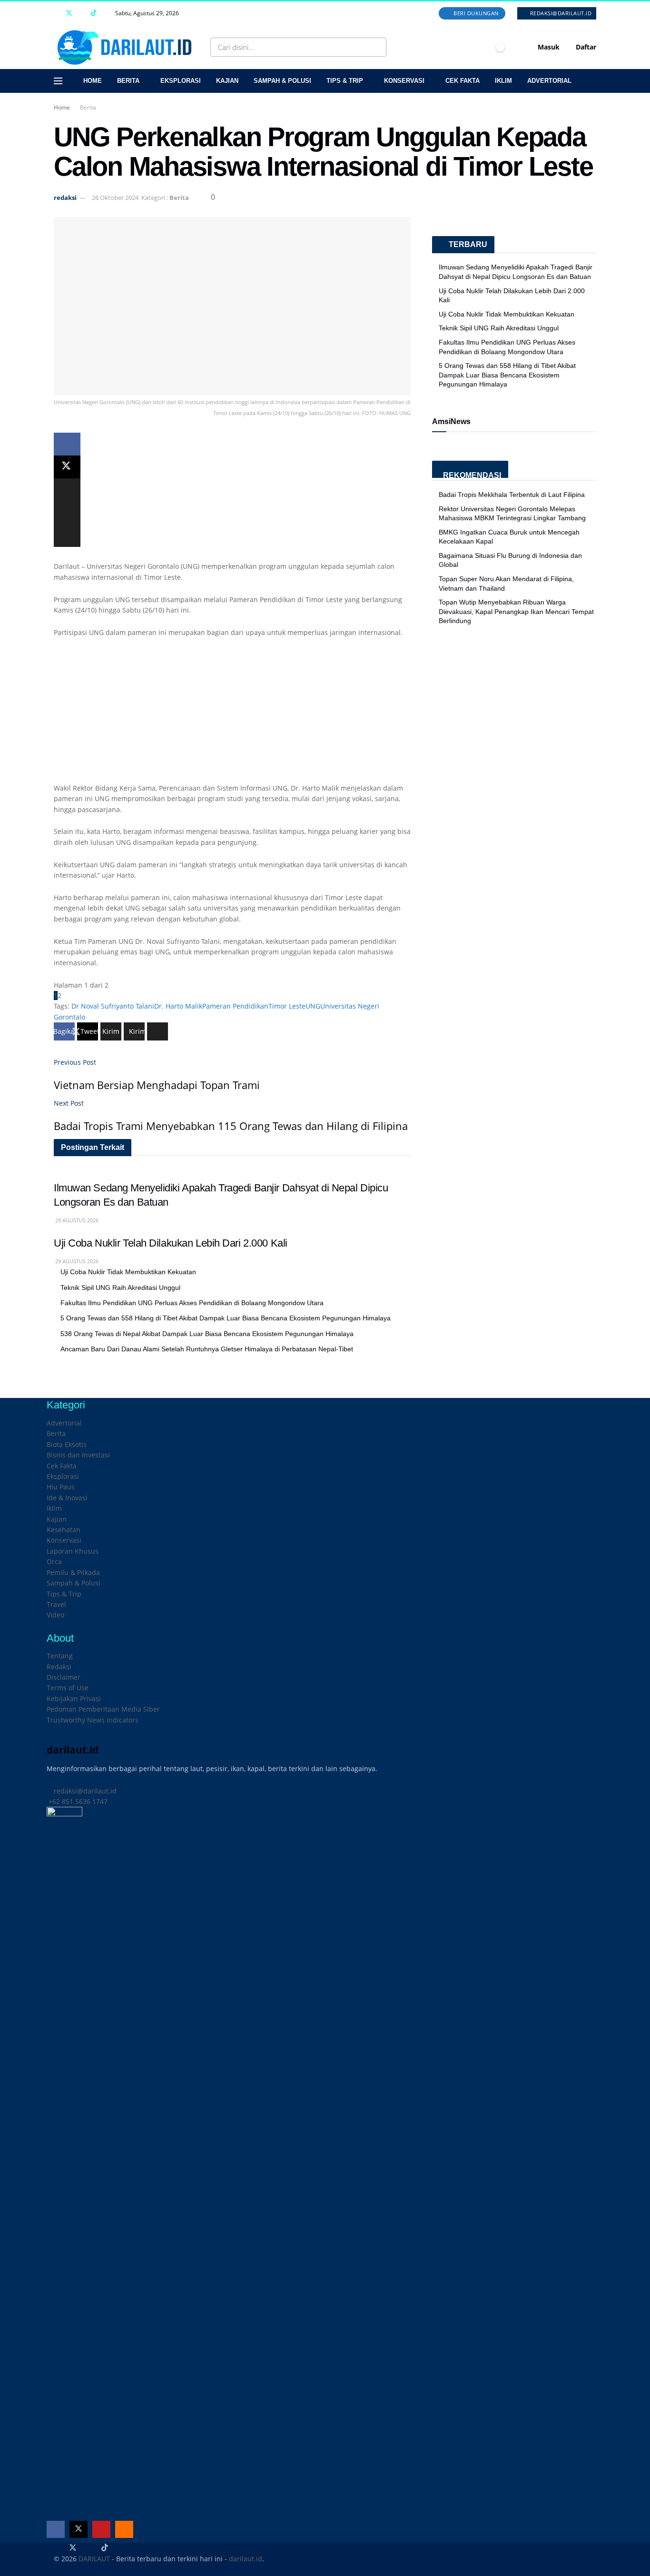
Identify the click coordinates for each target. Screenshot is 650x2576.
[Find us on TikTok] (94, 13)
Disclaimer (64, 1677)
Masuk (548, 47)
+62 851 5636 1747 (77, 1801)
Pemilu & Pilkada (73, 1572)
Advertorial (549, 81)
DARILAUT (94, 2559)
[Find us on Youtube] (82, 13)
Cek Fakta (463, 81)
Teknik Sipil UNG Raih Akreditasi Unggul (120, 1288)
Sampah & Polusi (282, 81)
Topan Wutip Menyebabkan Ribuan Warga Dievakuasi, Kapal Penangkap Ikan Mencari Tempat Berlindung (516, 611)
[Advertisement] (232, 716)
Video (55, 1615)
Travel (56, 1604)
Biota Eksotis (67, 1444)
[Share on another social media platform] (67, 535)
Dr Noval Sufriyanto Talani (113, 1006)
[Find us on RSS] (106, 13)
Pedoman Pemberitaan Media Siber (103, 1709)
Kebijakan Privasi (74, 1699)
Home (93, 81)
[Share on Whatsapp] (67, 490)
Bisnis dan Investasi (78, 1455)
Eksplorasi (181, 81)
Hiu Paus (61, 1487)
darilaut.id (246, 2559)
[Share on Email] (67, 513)
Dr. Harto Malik (178, 1006)
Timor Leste (287, 1006)
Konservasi (404, 81)
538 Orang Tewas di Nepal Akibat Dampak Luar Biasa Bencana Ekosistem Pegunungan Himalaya (207, 1334)
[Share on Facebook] (67, 444)
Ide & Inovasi (67, 1498)
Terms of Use (68, 1688)
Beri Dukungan (475, 13)
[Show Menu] (58, 81)
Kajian (227, 81)
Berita (128, 81)
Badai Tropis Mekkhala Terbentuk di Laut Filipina (512, 495)
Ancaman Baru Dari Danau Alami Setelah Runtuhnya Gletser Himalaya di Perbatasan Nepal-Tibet (207, 1349)
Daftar (585, 47)
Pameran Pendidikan (235, 1006)
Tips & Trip (345, 81)
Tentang (60, 1656)
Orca (54, 1561)
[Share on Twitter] (67, 467)
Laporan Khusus (73, 1551)
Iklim (503, 81)
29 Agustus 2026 (76, 1220)
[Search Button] (377, 47)
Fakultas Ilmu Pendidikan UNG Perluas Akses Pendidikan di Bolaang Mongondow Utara (192, 1303)
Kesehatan (64, 1530)
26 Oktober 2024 (115, 198)
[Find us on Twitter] (69, 13)
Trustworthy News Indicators (93, 1720)
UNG (313, 1006)
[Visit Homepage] (127, 47)
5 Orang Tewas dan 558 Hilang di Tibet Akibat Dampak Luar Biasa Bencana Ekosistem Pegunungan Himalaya (226, 1318)
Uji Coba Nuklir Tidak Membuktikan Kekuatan (128, 1272)
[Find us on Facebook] (56, 13)
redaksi (65, 198)
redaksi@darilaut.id (560, 13)
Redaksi (59, 1667)
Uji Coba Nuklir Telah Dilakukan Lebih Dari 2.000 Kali (171, 1243)
